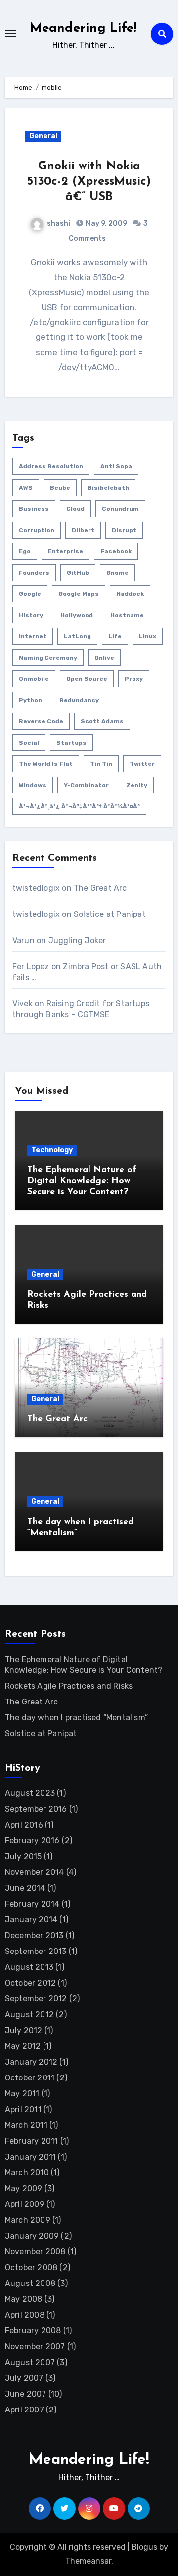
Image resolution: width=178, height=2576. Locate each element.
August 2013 (29, 1967)
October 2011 (30, 2078)
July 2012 (24, 2030)
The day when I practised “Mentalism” (76, 1718)
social (29, 743)
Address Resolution (51, 466)
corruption (37, 530)
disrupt (124, 530)
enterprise (66, 551)
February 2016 (32, 1841)
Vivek (22, 1004)
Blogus (144, 2547)
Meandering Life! (83, 28)
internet (33, 636)
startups (71, 743)
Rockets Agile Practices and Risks (69, 1686)
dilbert (83, 530)
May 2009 (24, 2188)
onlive (104, 658)
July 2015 (23, 1856)
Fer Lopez (31, 967)
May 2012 (23, 2046)
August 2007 (30, 2362)
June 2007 (26, 2394)
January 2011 (30, 2157)
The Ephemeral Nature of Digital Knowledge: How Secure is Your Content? (82, 1181)
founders (34, 573)
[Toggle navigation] (10, 34)
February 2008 (33, 2331)
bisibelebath (108, 488)
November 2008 (35, 2252)
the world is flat (46, 764)
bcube (60, 488)
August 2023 (30, 1793)
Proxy (134, 679)
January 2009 (32, 2236)
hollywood (77, 615)
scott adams (102, 721)
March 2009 (28, 2220)
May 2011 (22, 2094)
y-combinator (86, 785)
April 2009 (25, 2204)
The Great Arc (100, 888)
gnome (117, 573)
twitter (142, 764)
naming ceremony (48, 658)
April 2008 (25, 2315)
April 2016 (24, 1825)
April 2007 (24, 2410)
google (30, 594)
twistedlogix (36, 888)
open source (87, 679)
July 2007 (24, 2378)
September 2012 (36, 1999)
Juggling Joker (77, 940)
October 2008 (31, 2267)
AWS (26, 488)
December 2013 (34, 1935)
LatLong (77, 636)
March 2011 (26, 2125)
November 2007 (35, 2347)
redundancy (79, 700)
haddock (130, 594)
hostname (127, 615)
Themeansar (88, 2561)
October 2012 (30, 1983)
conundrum (120, 509)
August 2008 (30, 2283)
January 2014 (31, 1920)
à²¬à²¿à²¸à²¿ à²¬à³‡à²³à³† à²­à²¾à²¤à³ (79, 806)
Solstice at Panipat (110, 914)
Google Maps (79, 594)
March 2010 (27, 2173)
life (115, 636)
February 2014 (32, 1904)
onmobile (34, 679)
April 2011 (23, 2109)
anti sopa (116, 466)
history (31, 615)
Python (30, 700)
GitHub (78, 573)
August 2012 (29, 2015)
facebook (116, 551)
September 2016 (36, 1809)
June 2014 (25, 1888)
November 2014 (35, 1872)
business (34, 509)
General (43, 136)
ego (25, 551)
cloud (75, 509)
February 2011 (32, 2141)
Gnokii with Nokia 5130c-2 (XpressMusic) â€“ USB (89, 182)
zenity (137, 785)
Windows (33, 785)
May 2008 (24, 2299)
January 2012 (31, 2062)
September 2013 (36, 1951)
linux (148, 636)
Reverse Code (41, 721)
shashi (59, 224)
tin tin (101, 764)
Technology (52, 1150)
